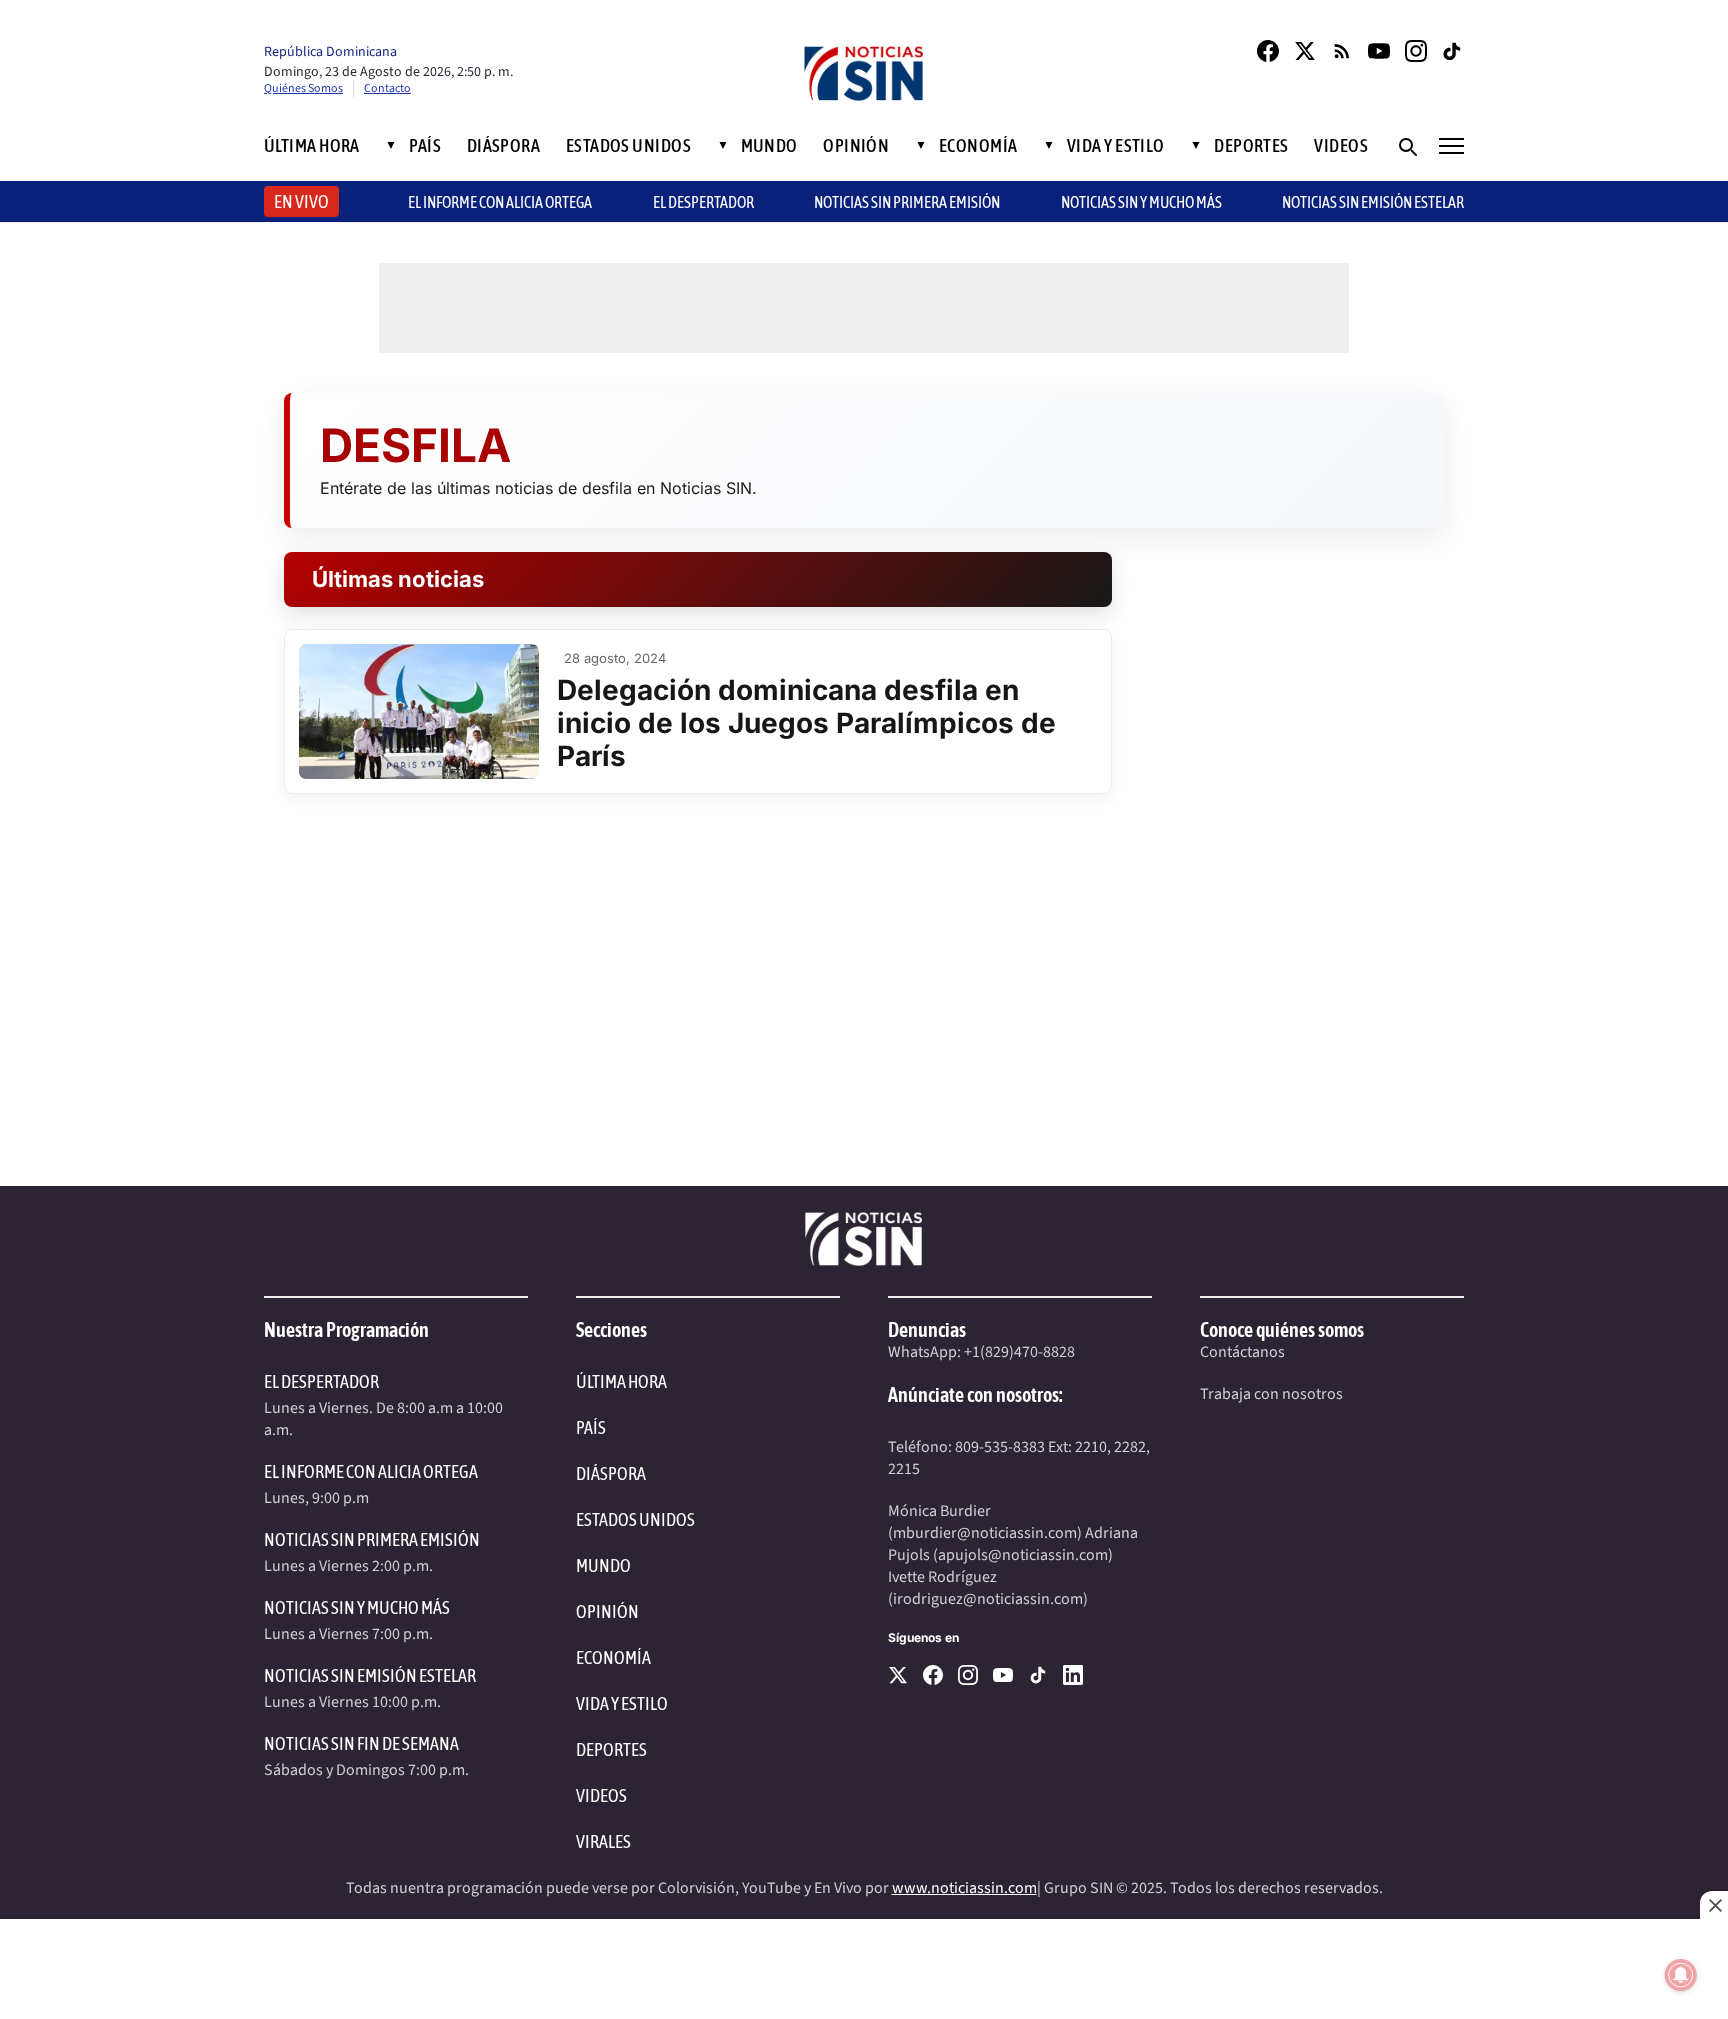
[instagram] (968, 1675)
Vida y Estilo (1116, 146)
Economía (978, 146)
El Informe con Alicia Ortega (371, 1471)
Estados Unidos (628, 146)
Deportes (1251, 146)
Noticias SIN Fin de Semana (361, 1743)
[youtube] (1003, 1675)
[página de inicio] (864, 75)
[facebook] (933, 1675)
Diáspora (504, 146)
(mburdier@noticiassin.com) (985, 1533)
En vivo (301, 201)
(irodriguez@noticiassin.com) (988, 1599)
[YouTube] (1379, 51)
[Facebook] (1268, 51)
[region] (864, 1969)
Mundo (769, 146)
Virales (603, 1841)
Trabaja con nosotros (1271, 1394)
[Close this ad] (1714, 1905)
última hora (621, 1381)
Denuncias (927, 1329)
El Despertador (703, 202)
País (425, 146)
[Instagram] (1416, 51)
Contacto (387, 88)
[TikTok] (1453, 51)
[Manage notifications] (1681, 1975)
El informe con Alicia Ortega (500, 202)
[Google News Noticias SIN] (1342, 51)
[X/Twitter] (1305, 51)
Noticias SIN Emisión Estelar (1373, 202)
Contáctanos (1242, 1352)
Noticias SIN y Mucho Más (1141, 202)
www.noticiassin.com (964, 1888)
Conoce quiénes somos (1282, 1329)
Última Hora (312, 146)
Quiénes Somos (303, 88)
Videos (1341, 146)
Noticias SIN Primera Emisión (907, 202)
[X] (898, 1675)
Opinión (856, 146)
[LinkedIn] (1073, 1675)
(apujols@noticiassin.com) (1023, 1555)
